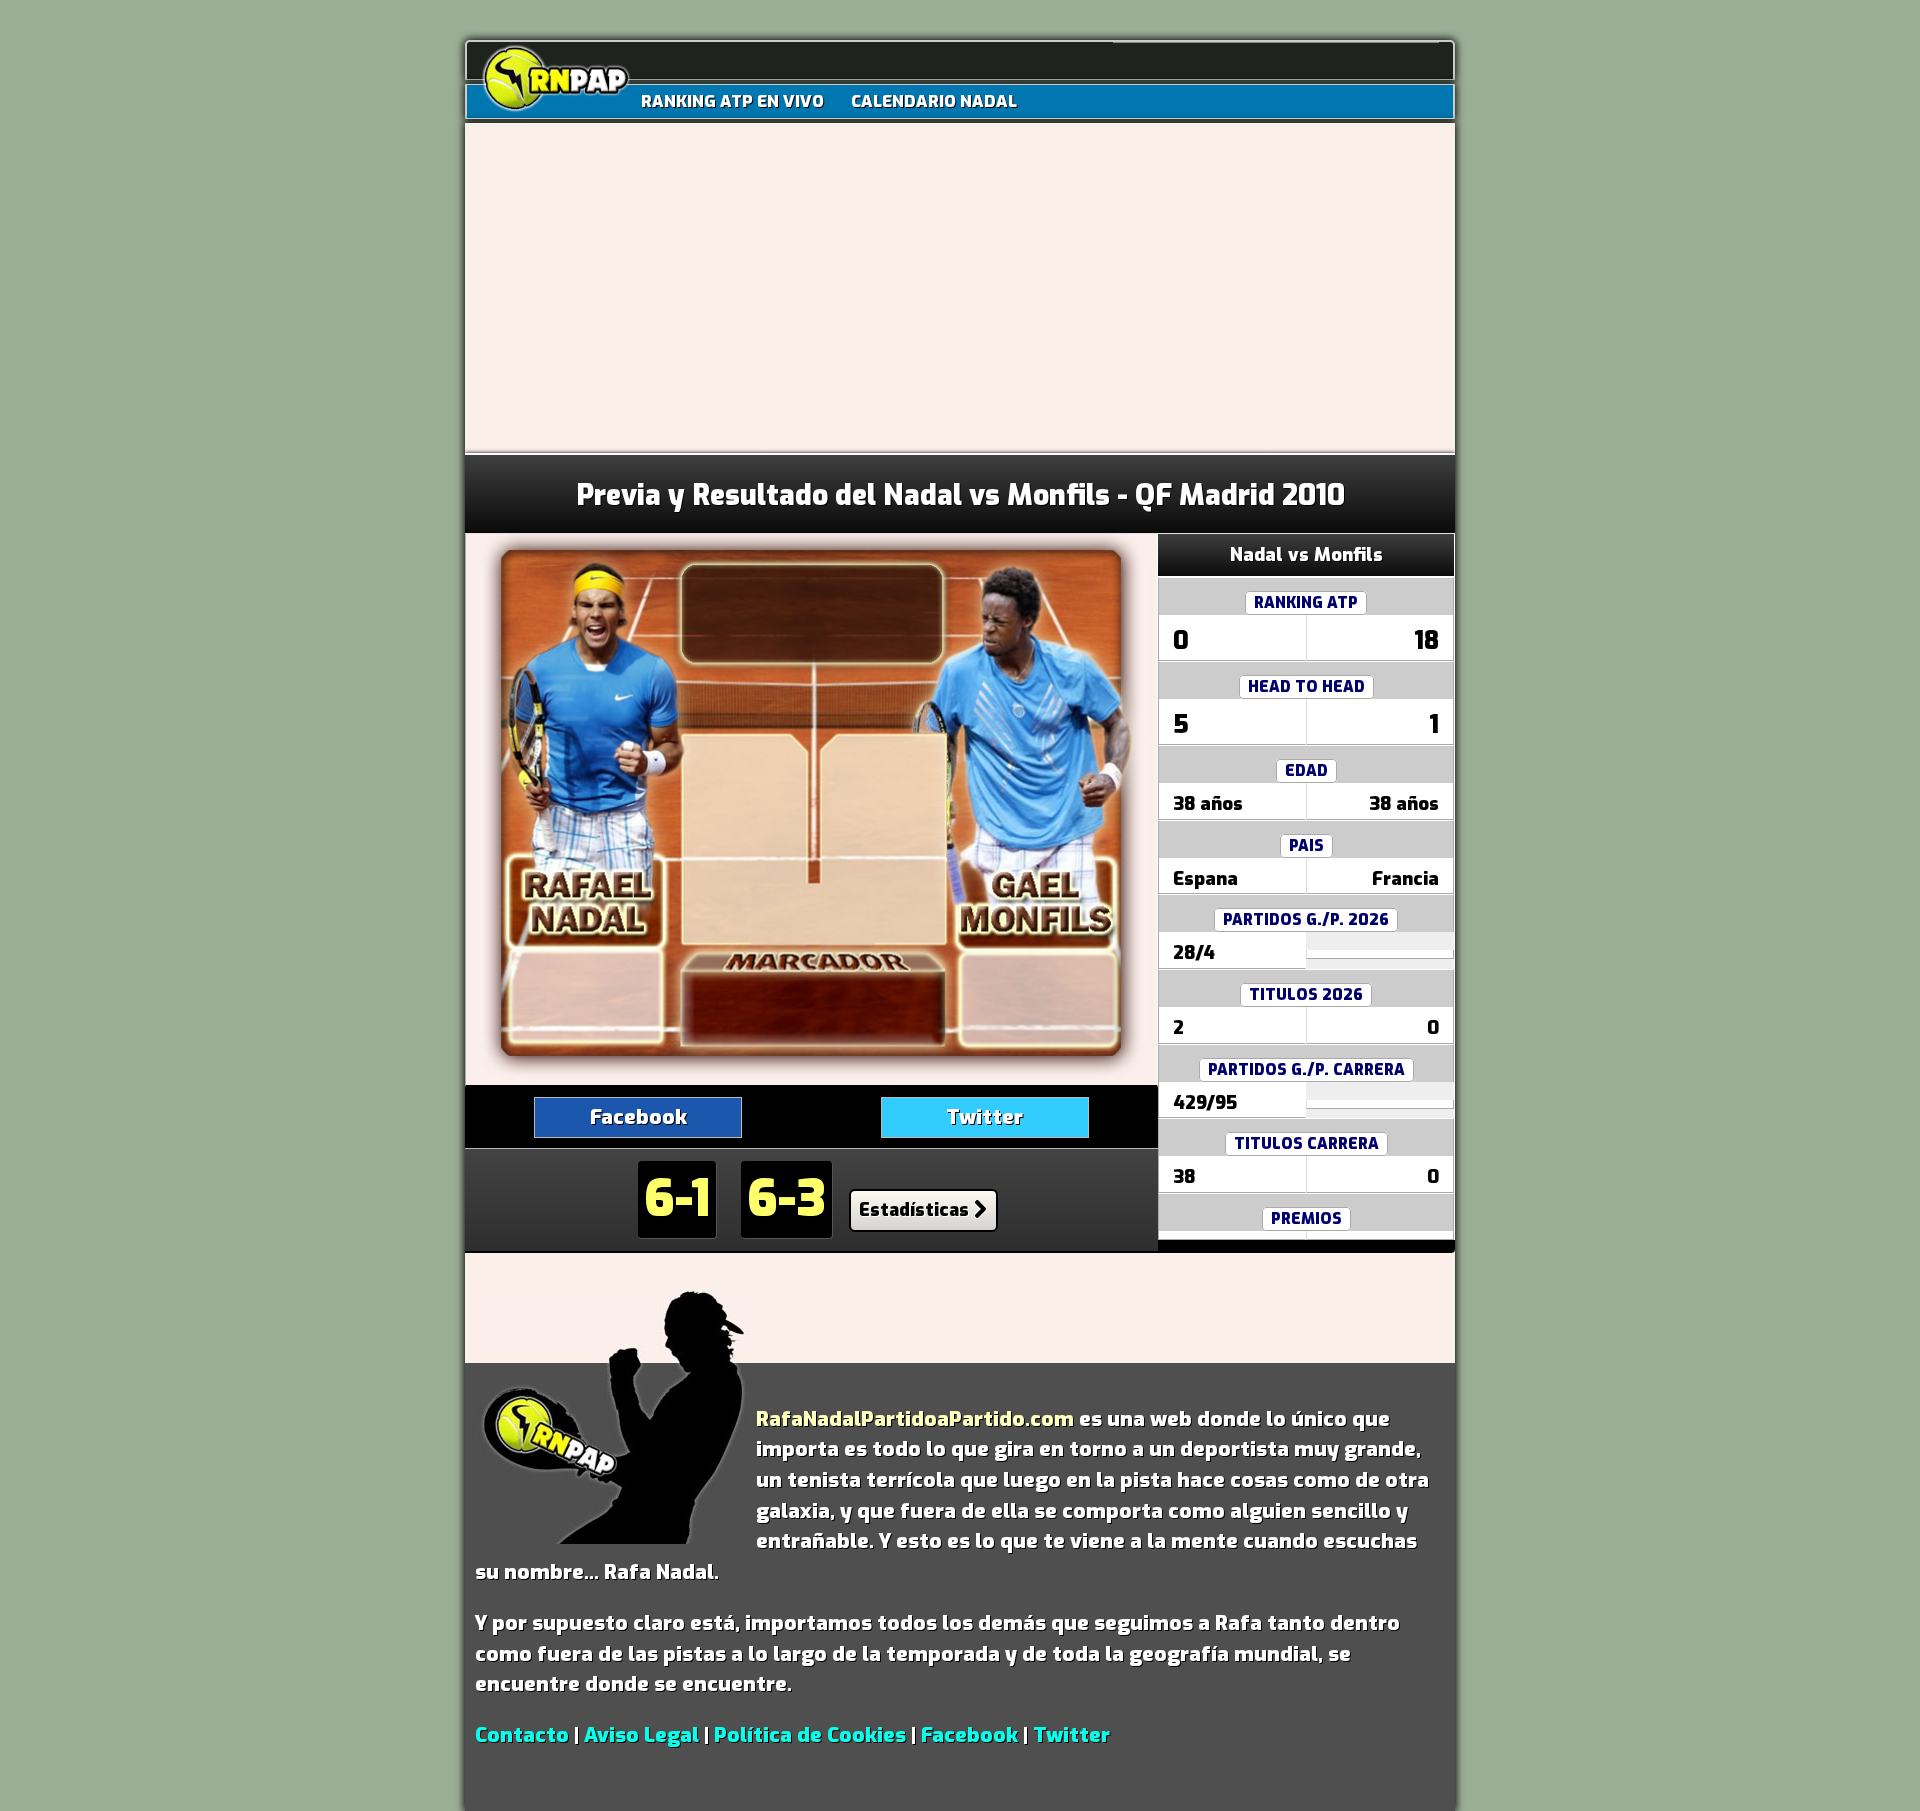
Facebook (638, 1117)
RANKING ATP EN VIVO (732, 101)
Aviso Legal (641, 1735)
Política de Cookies (810, 1735)
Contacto (522, 1735)
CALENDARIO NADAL (934, 101)
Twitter (984, 1117)
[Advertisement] (960, 303)
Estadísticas (914, 1210)
